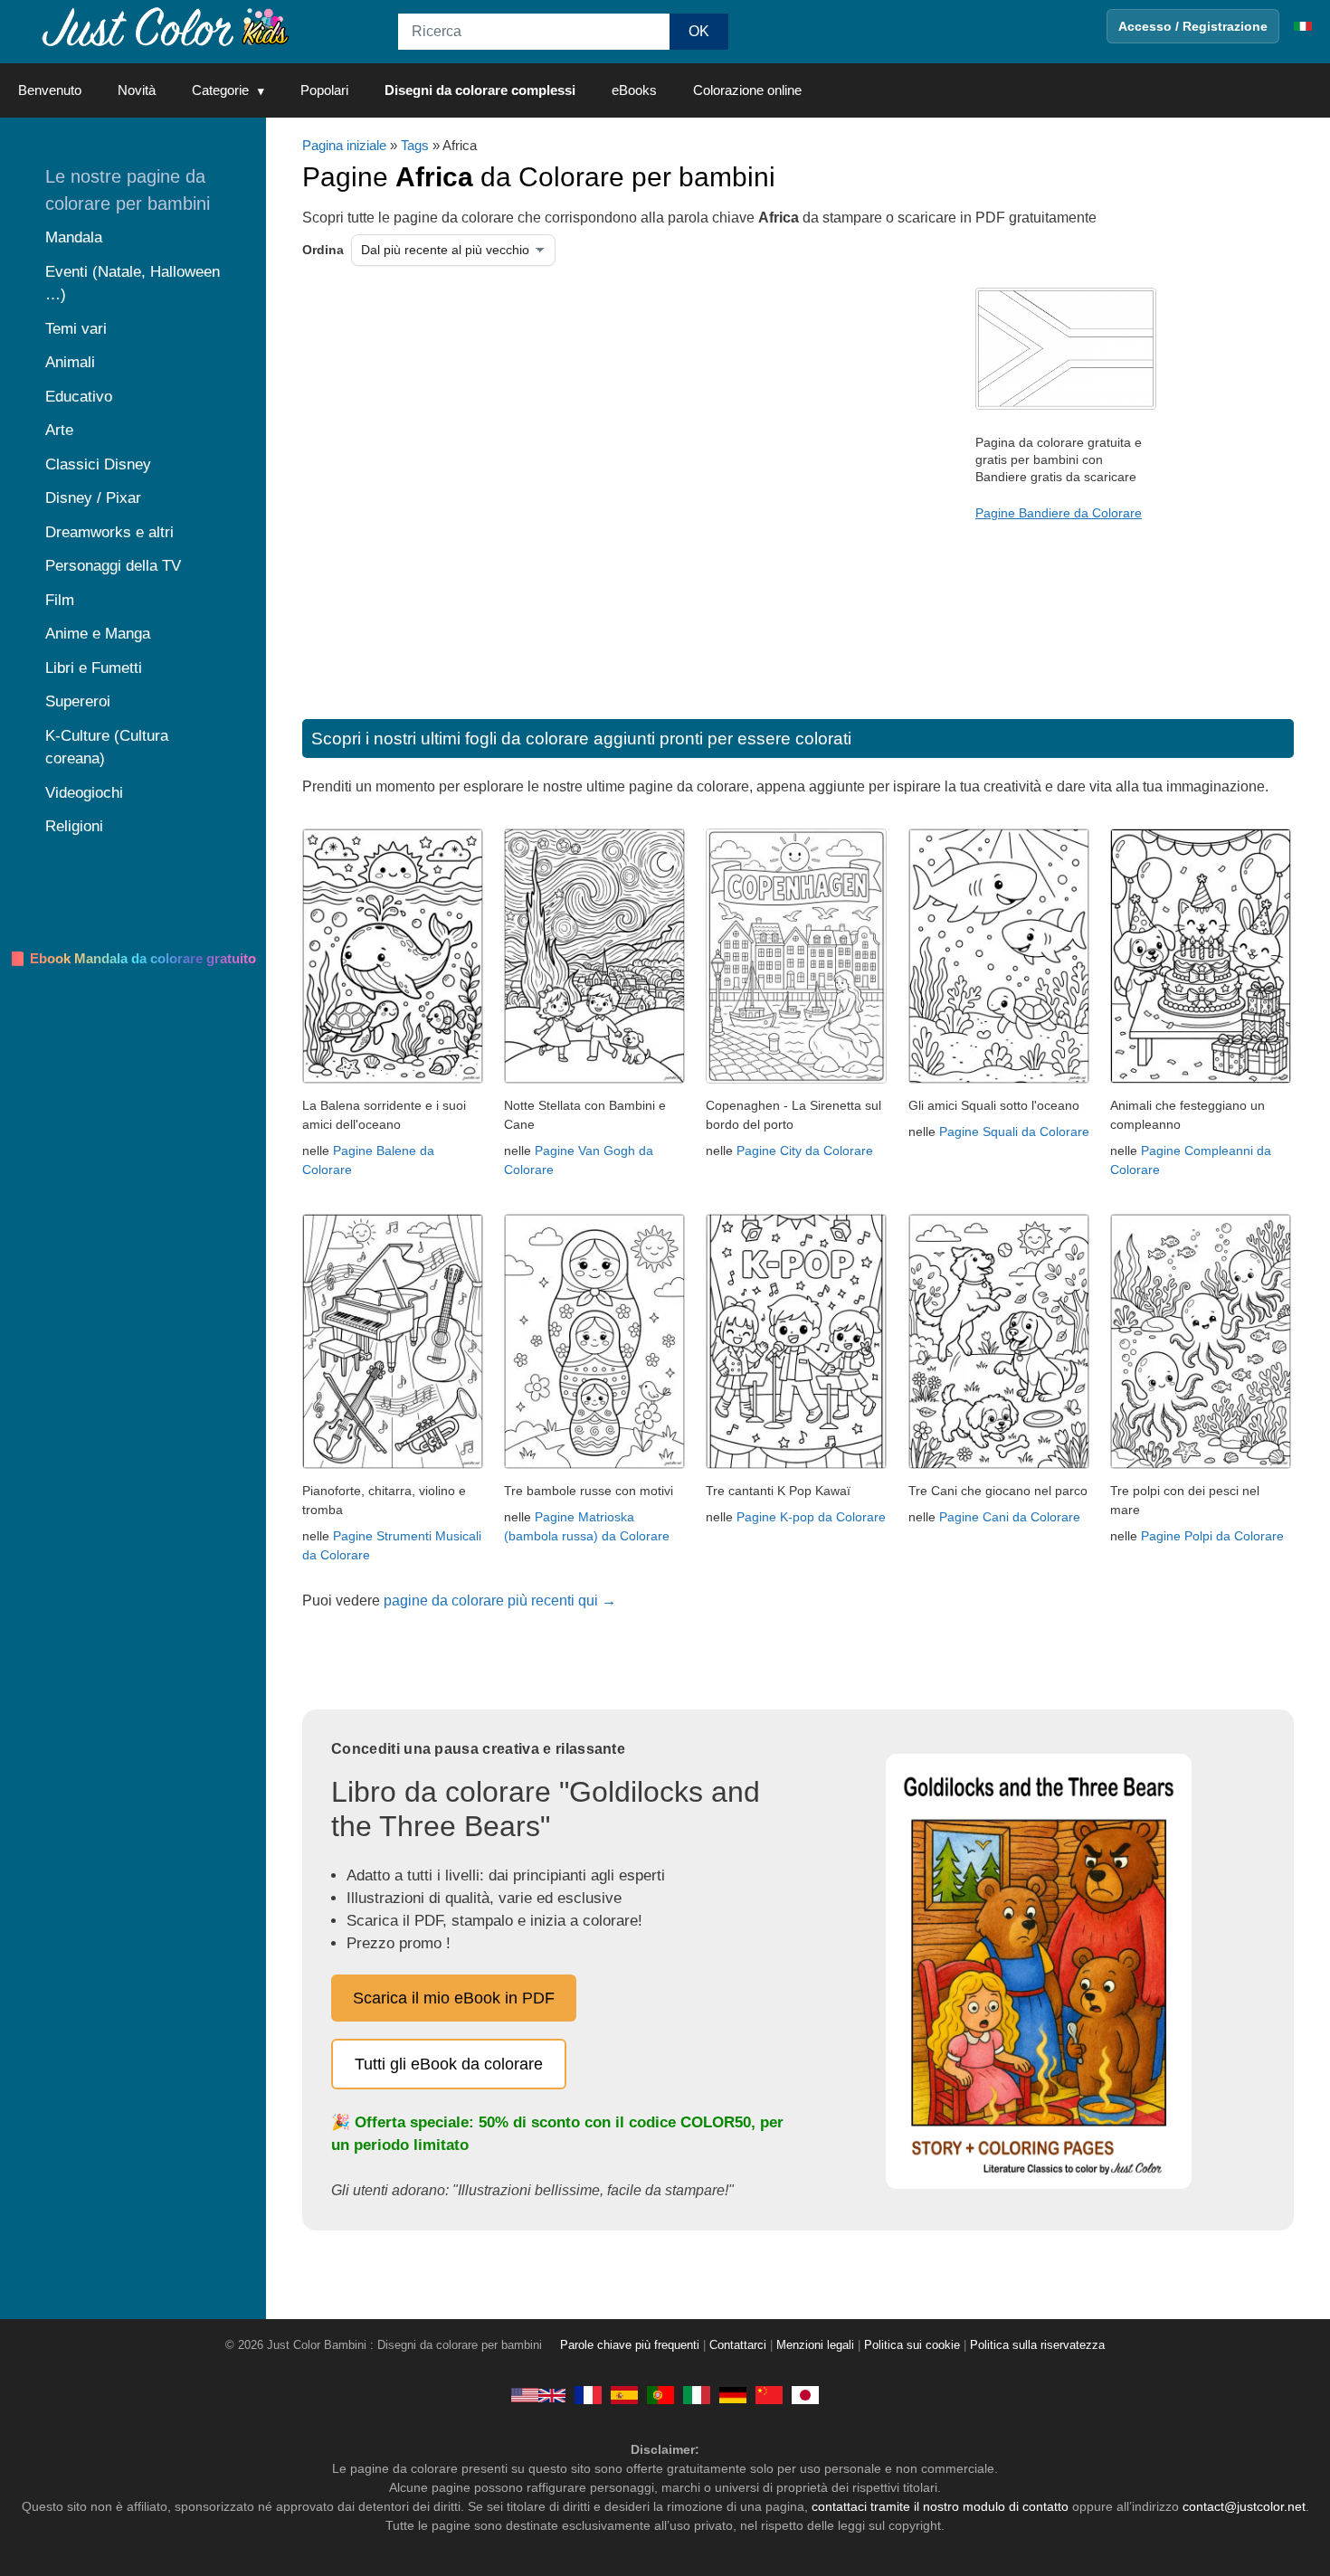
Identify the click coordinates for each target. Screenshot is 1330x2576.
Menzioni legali (815, 2345)
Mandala (74, 237)
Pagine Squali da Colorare (1014, 1132)
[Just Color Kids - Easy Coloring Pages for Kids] (538, 2394)
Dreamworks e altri (109, 532)
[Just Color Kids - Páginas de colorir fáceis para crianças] (660, 2394)
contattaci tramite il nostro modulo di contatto (940, 2506)
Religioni (74, 826)
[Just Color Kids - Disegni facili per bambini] (697, 2394)
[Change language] (1303, 26)
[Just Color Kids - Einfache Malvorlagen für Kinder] (733, 2394)
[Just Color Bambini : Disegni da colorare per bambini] (166, 26)
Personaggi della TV (113, 566)
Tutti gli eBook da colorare (449, 2064)
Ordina (323, 250)
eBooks (634, 90)
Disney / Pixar (93, 498)
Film (60, 600)
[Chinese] (769, 2394)
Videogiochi (84, 793)
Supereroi (78, 701)
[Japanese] (805, 2394)
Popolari (324, 90)
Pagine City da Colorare (805, 1151)
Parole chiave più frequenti (630, 2345)
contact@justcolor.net (1244, 2506)
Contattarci (738, 2345)
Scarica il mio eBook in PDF (454, 1998)
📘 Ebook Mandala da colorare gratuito (133, 958)
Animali (70, 362)
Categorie (220, 90)
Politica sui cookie (912, 2345)
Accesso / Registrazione (1193, 26)
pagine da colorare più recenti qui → (500, 1601)
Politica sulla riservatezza (1037, 2345)
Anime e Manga (98, 634)
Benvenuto (50, 90)
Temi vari (76, 329)
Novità (137, 90)
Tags (415, 145)
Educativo (79, 397)
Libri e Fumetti (94, 668)
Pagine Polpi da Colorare (1212, 1536)
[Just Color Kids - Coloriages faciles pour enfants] (588, 2394)
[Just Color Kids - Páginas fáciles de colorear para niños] (624, 2394)
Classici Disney (98, 464)
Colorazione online (747, 90)
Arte (59, 430)
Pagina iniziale (344, 145)
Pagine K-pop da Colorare (811, 1517)
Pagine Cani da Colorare (1010, 1517)
